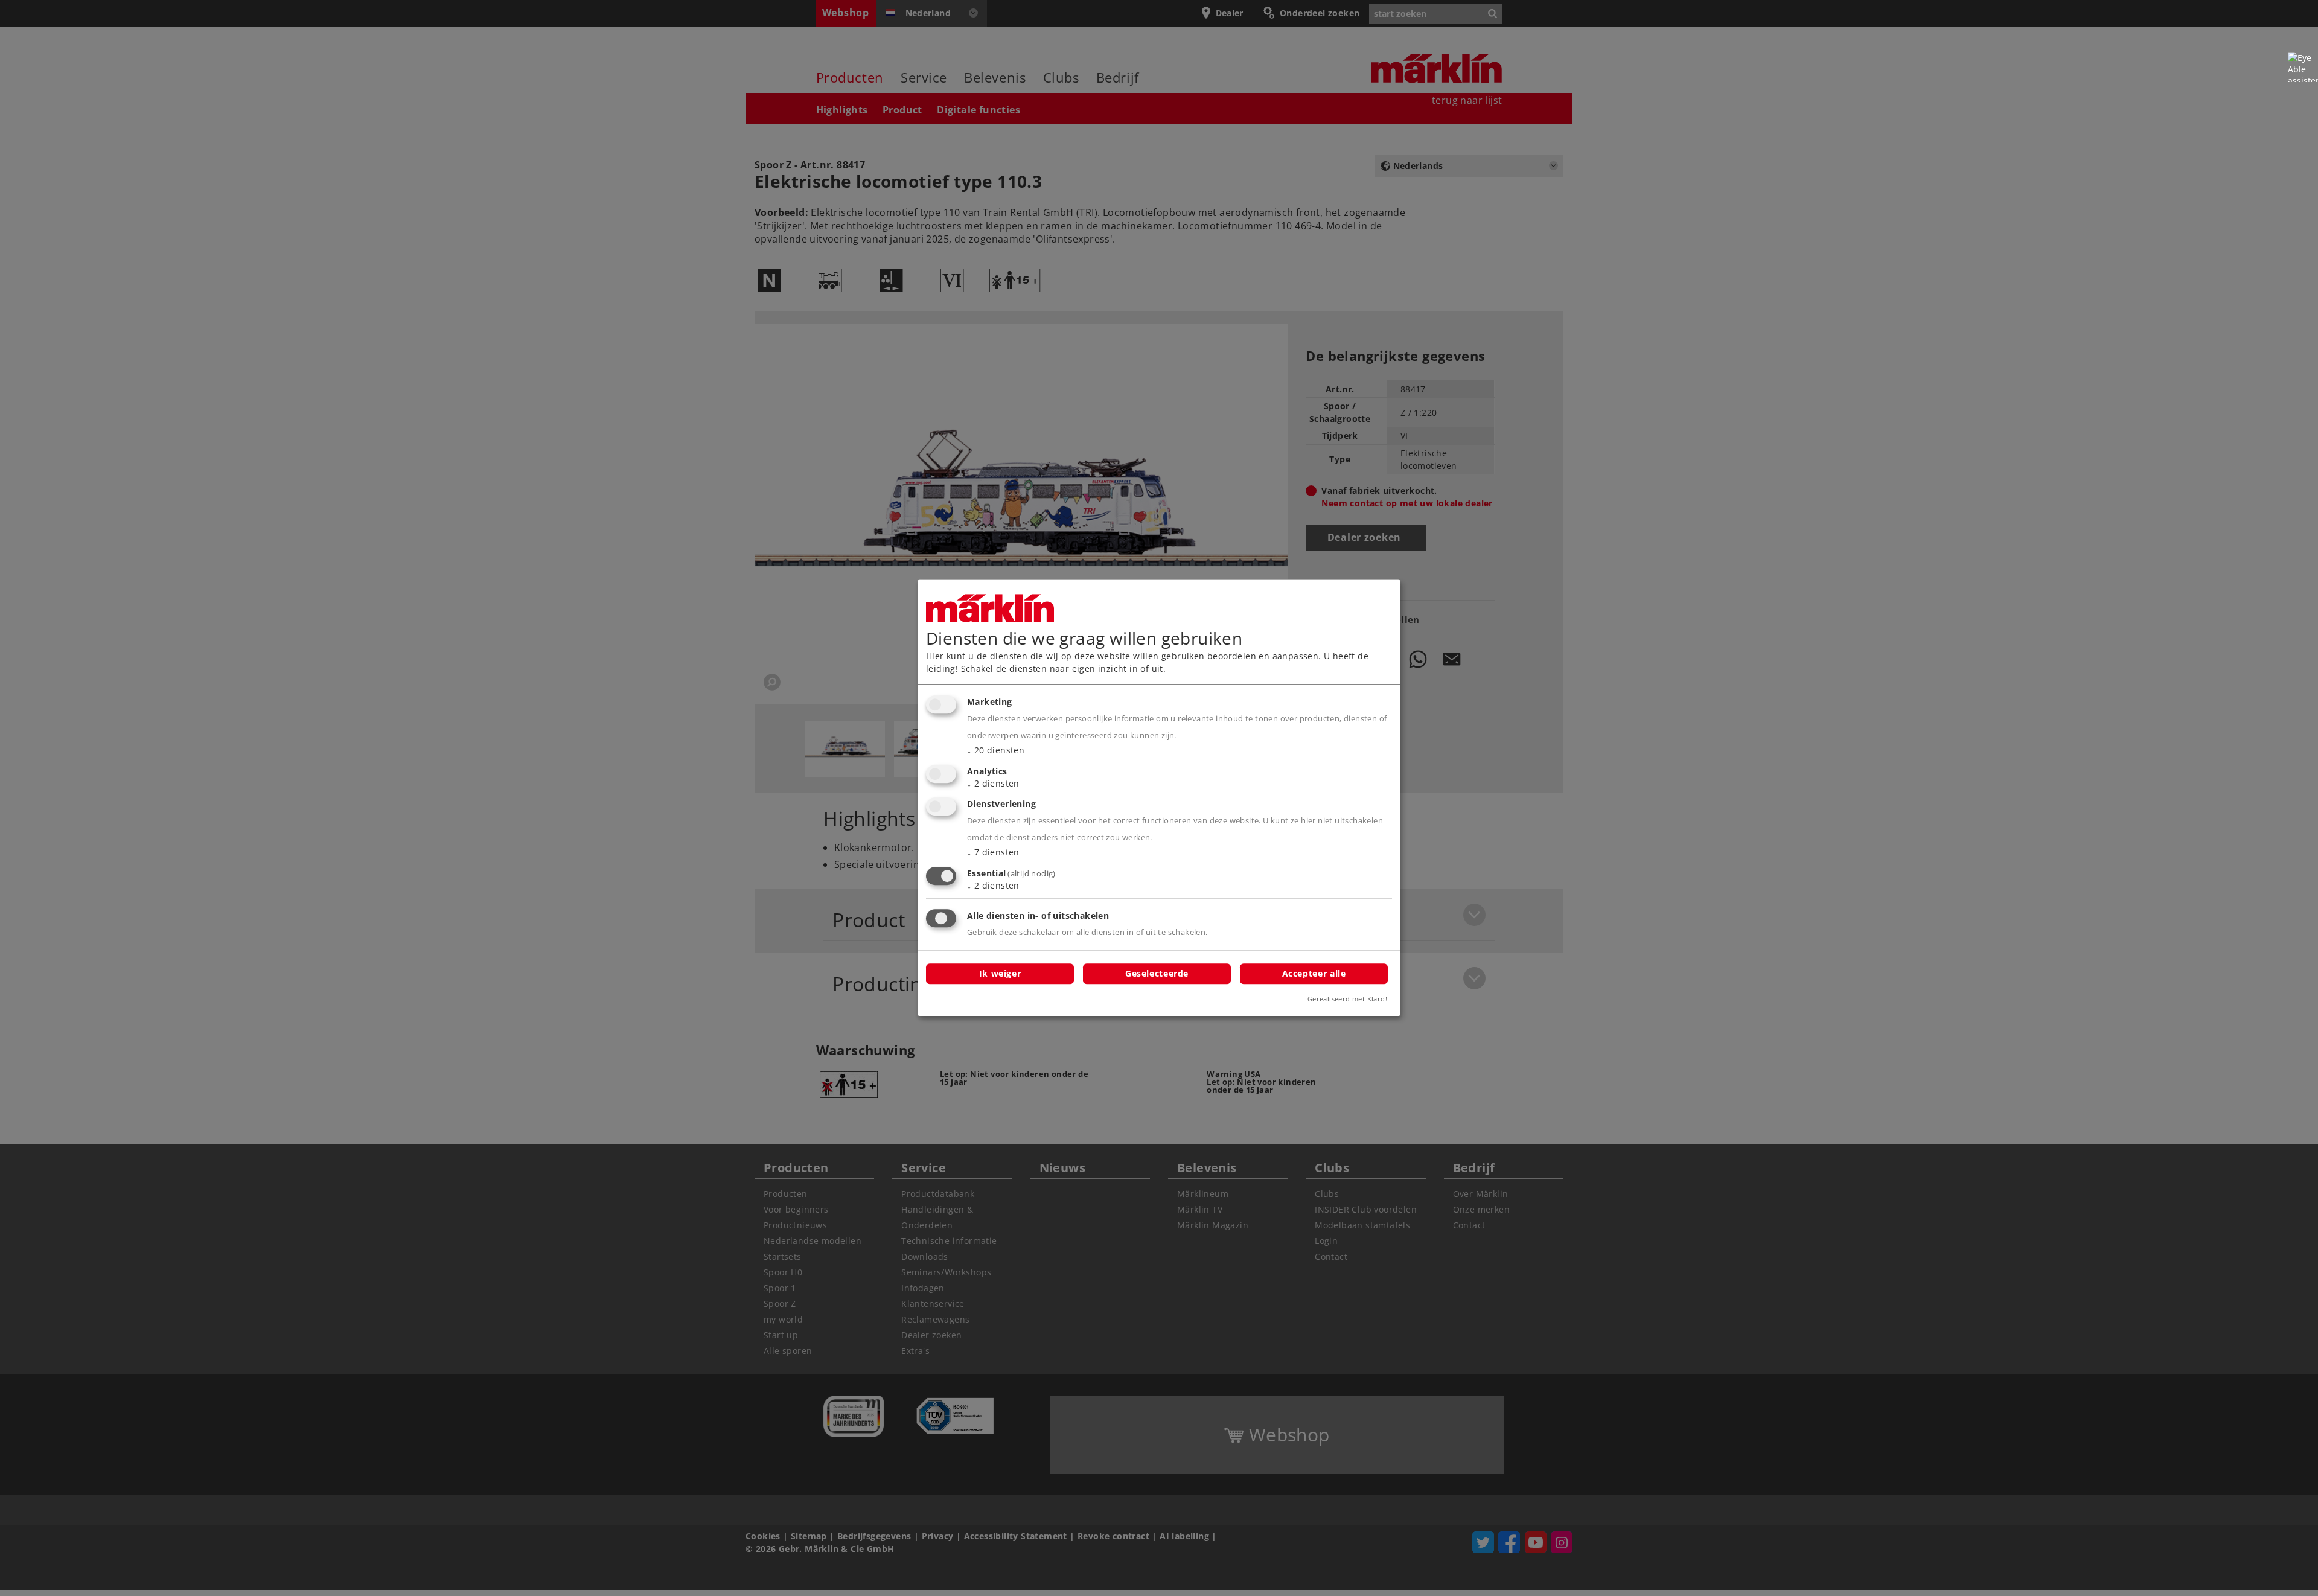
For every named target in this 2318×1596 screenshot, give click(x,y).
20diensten (996, 750)
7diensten (993, 853)
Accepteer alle (1314, 973)
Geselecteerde (1157, 973)
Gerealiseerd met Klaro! (1347, 999)
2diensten (993, 783)
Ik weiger (1000, 973)
